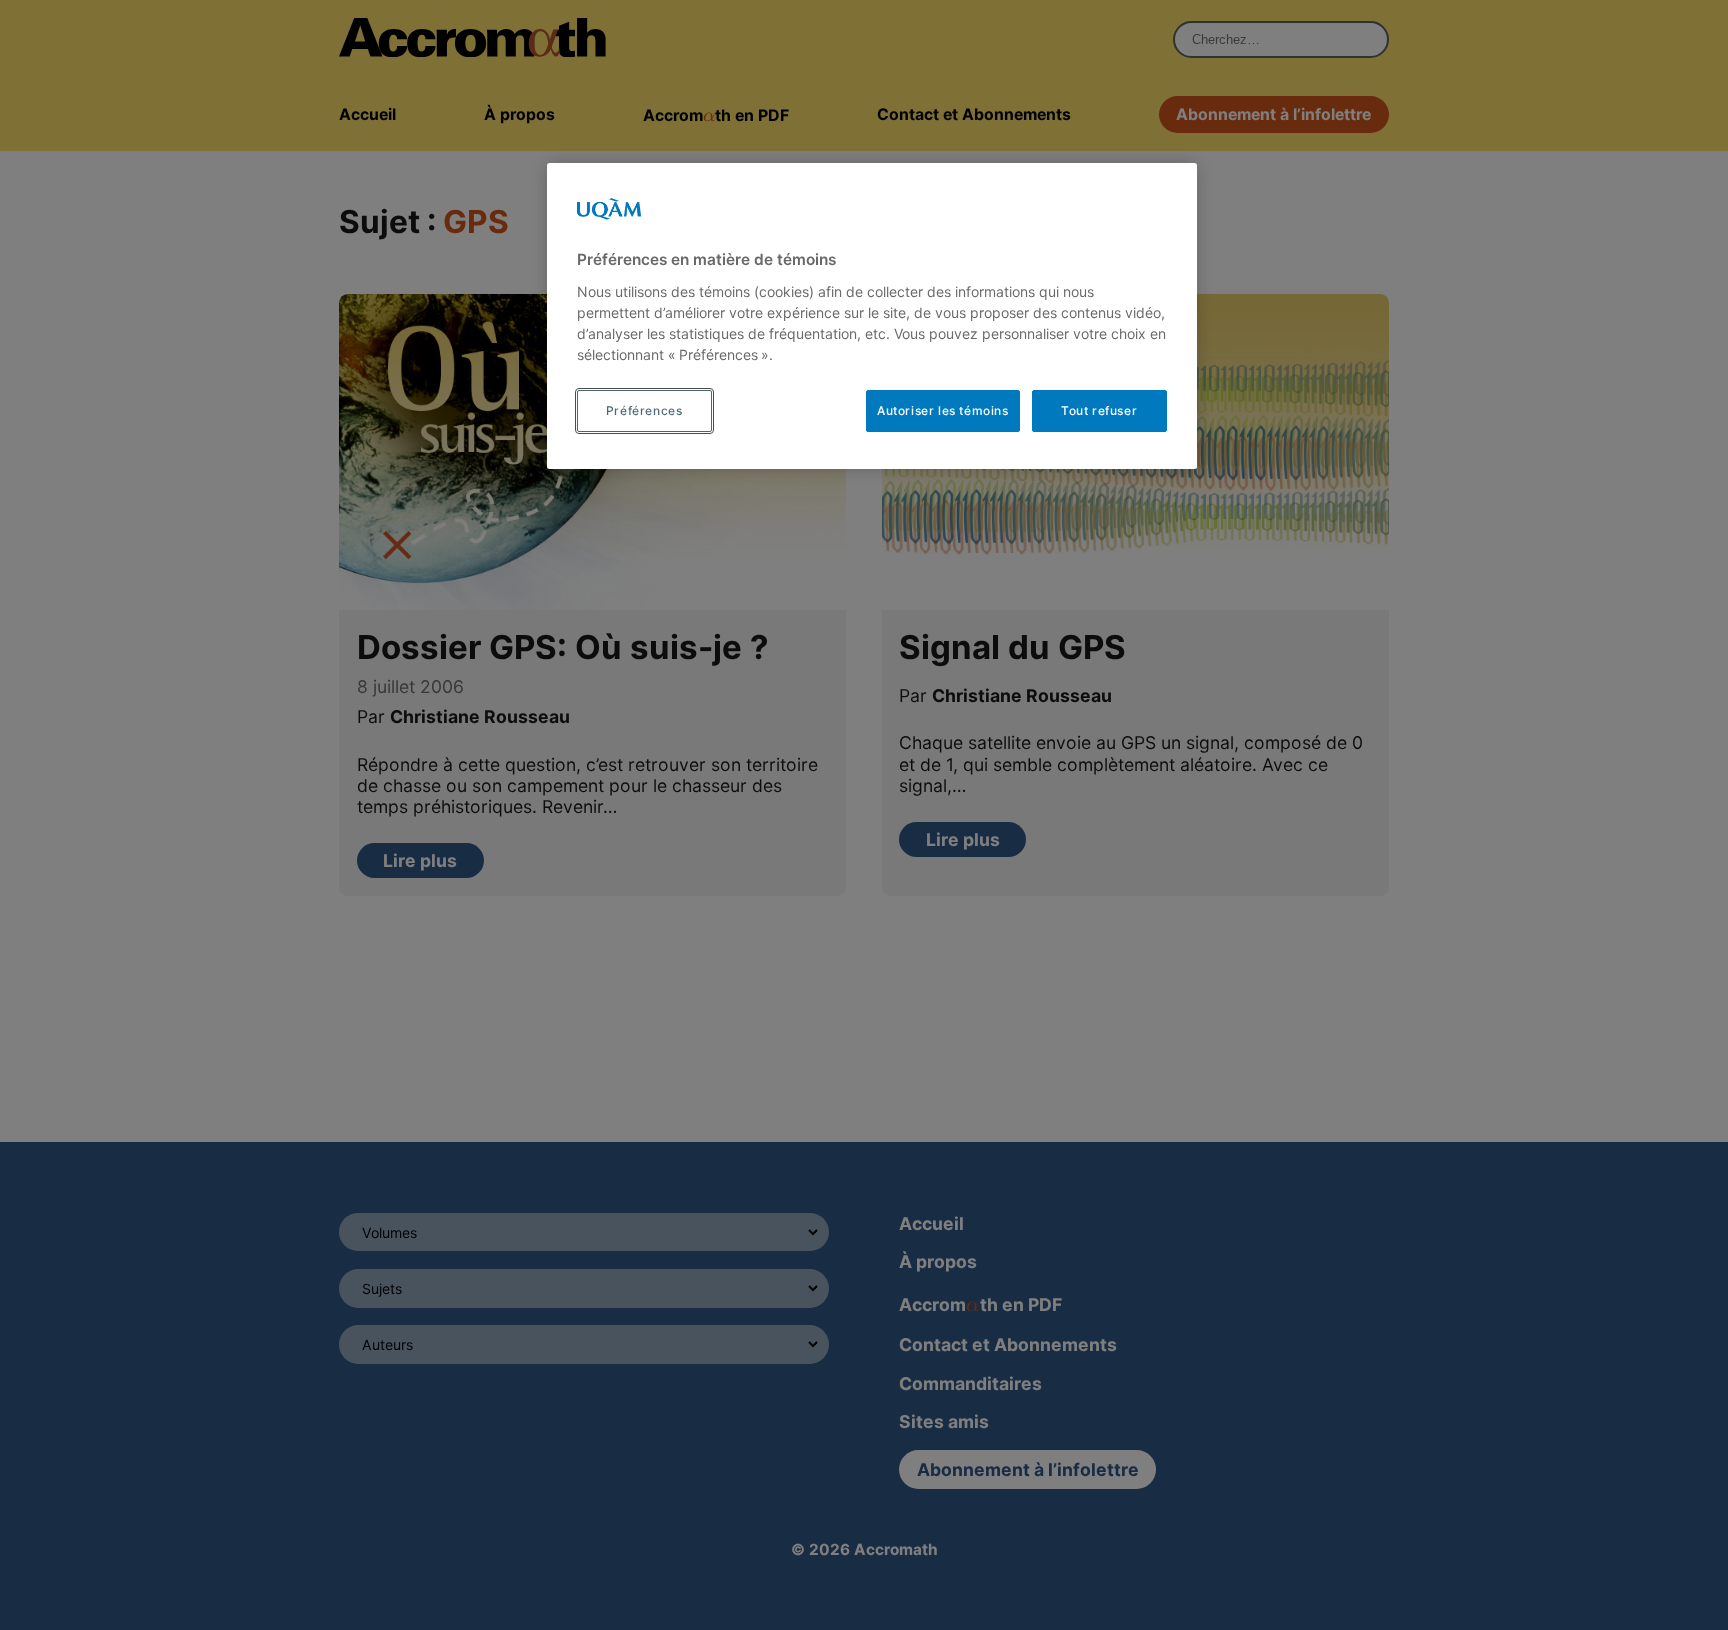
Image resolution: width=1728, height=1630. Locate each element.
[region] (872, 316)
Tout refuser (1099, 410)
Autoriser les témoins (943, 410)
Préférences (644, 410)
